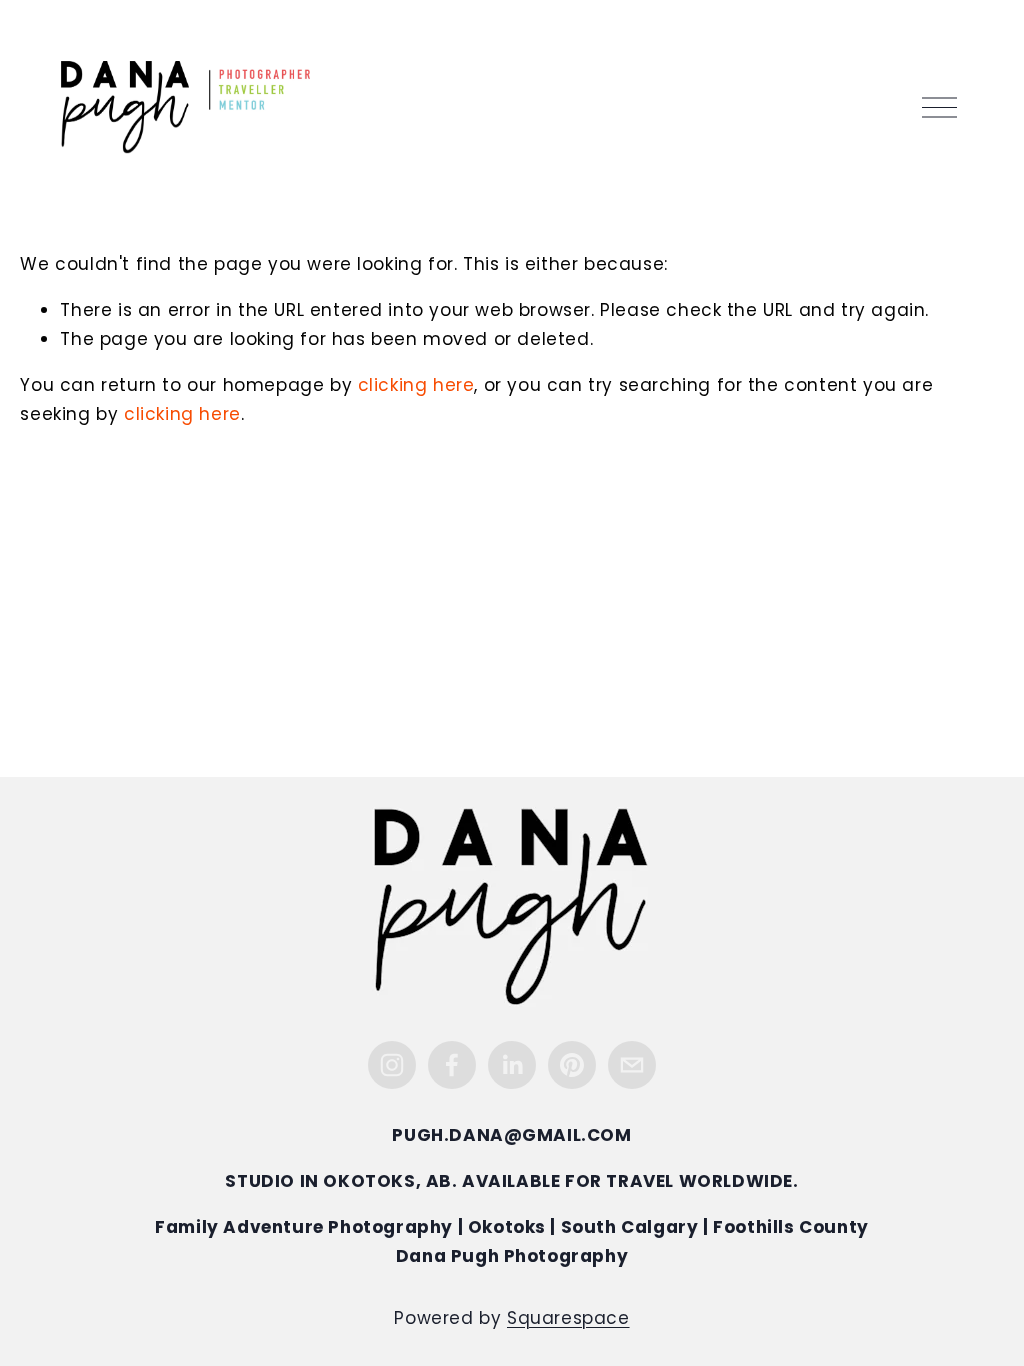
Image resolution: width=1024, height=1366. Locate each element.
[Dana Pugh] (512, 1065)
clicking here (416, 387)
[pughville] (572, 1065)
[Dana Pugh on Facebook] (452, 1065)
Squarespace (568, 1320)
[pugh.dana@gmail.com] (632, 1065)
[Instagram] (392, 1065)
